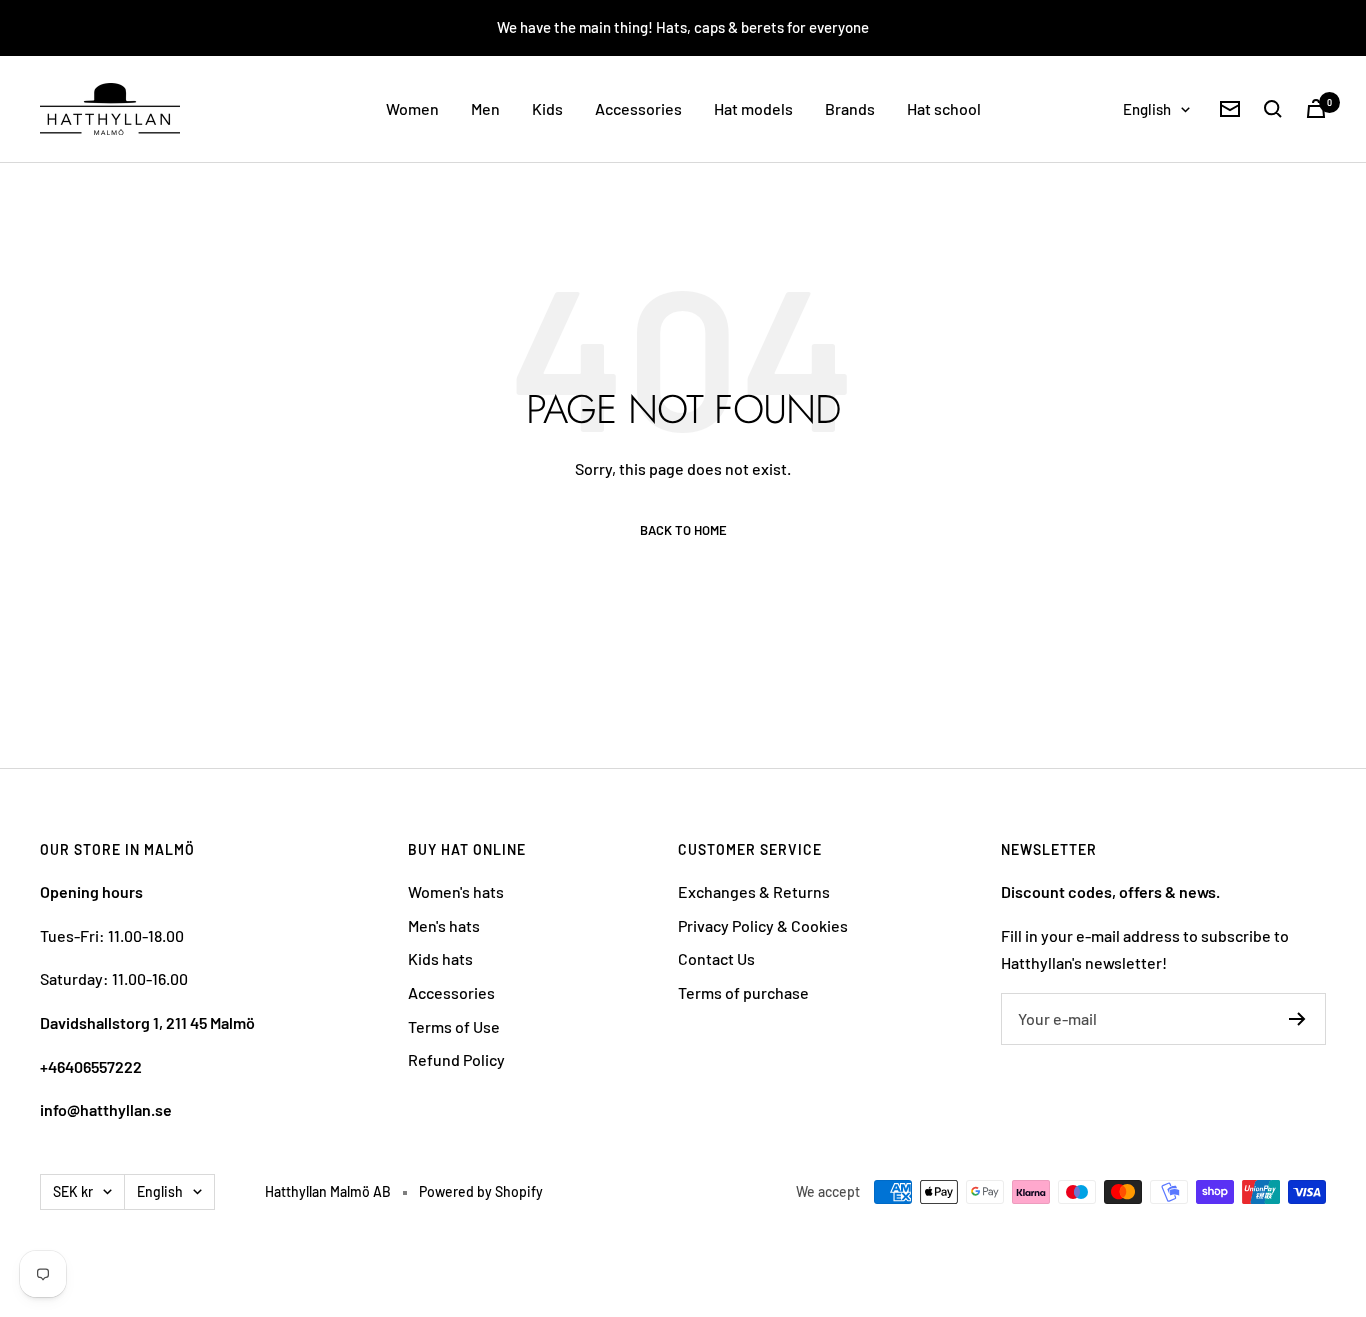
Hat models (753, 108)
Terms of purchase (743, 992)
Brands (850, 108)
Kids (547, 108)
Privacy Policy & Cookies (763, 925)
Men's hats (444, 925)
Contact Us (716, 958)
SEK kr (73, 1191)
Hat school (944, 108)
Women (412, 108)
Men (485, 108)
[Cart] (1316, 108)
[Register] (1297, 1019)
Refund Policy (456, 1059)
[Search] (1273, 109)
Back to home (683, 530)
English (1147, 109)
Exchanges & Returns (754, 891)
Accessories (638, 108)
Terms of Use (454, 1026)
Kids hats (440, 958)
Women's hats (456, 891)
